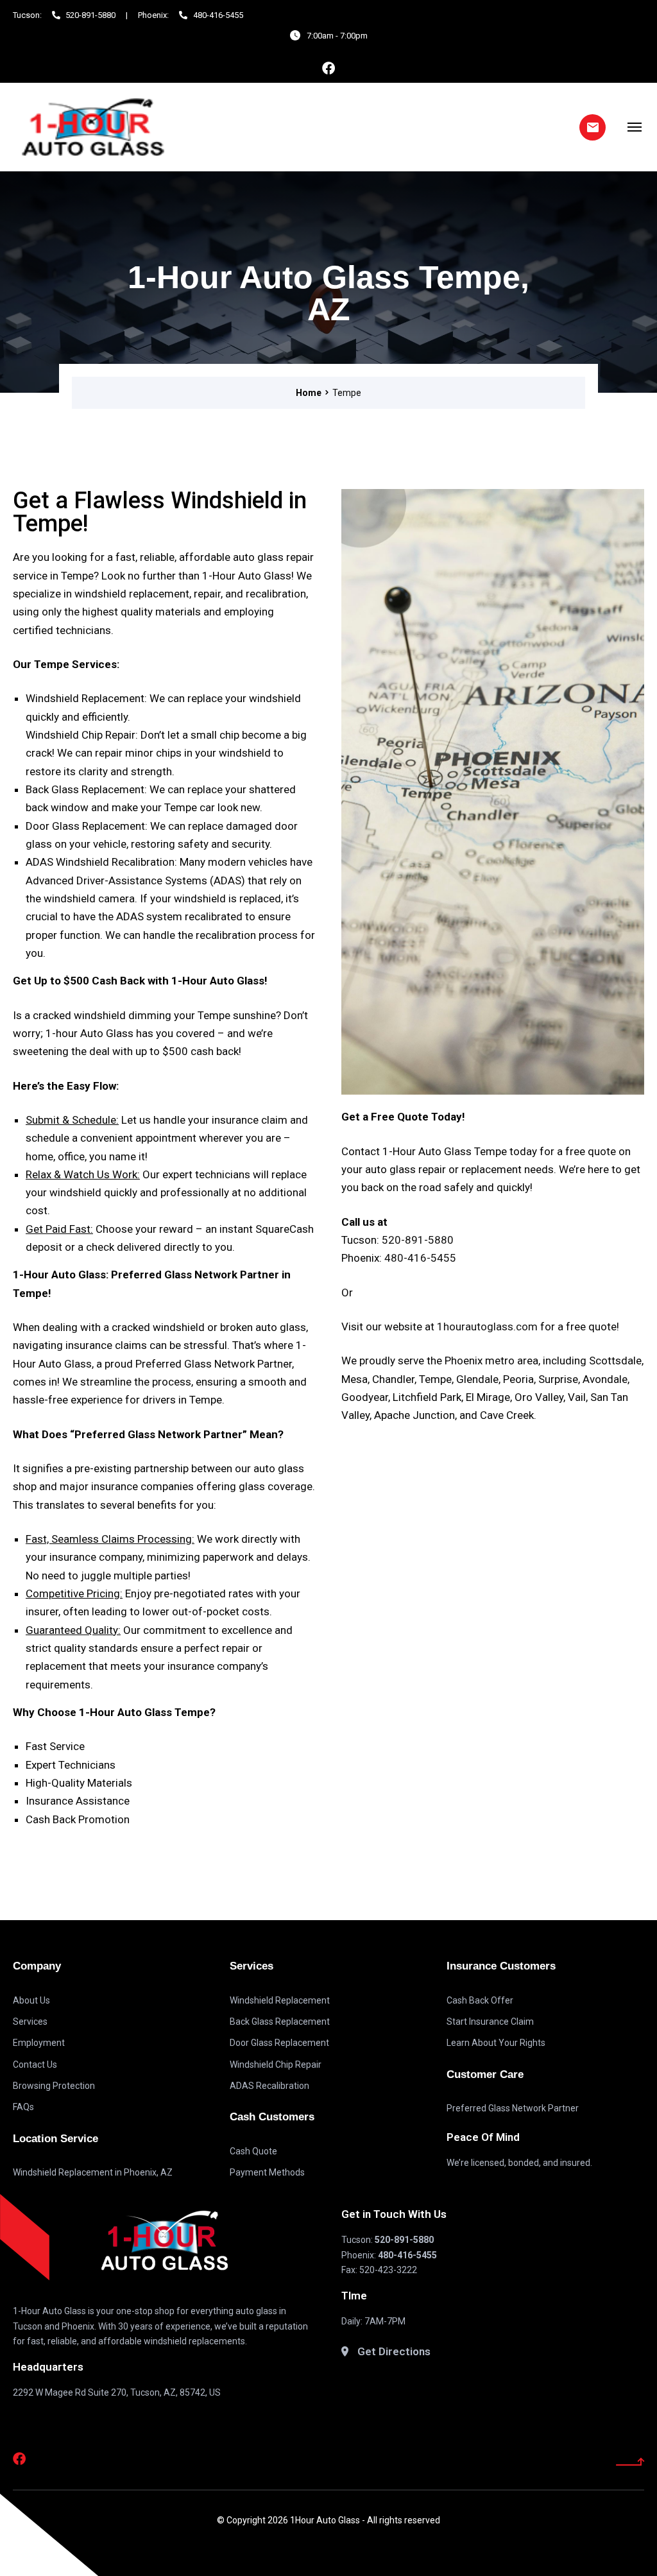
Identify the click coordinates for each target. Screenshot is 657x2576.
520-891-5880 (418, 1240)
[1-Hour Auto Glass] (93, 127)
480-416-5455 (420, 1258)
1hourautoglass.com (487, 1327)
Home (309, 393)
